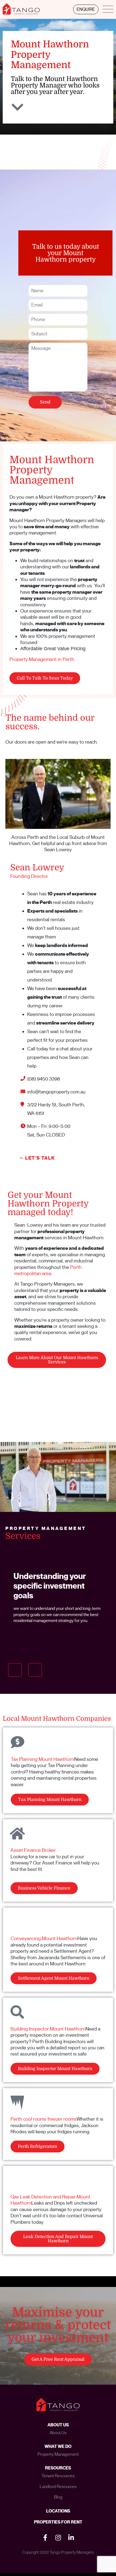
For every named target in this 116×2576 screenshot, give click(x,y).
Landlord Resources (58, 2487)
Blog (58, 2497)
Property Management (58, 2454)
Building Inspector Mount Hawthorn (48, 2029)
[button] (15, 1670)
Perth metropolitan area (48, 1270)
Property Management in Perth (42, 659)
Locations (58, 2511)
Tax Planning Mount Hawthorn (42, 1759)
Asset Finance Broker (33, 1850)
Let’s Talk (40, 1158)
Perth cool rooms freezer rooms (44, 2119)
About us (58, 2433)
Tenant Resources (58, 2476)
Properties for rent (58, 2522)
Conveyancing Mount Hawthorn (44, 1938)
